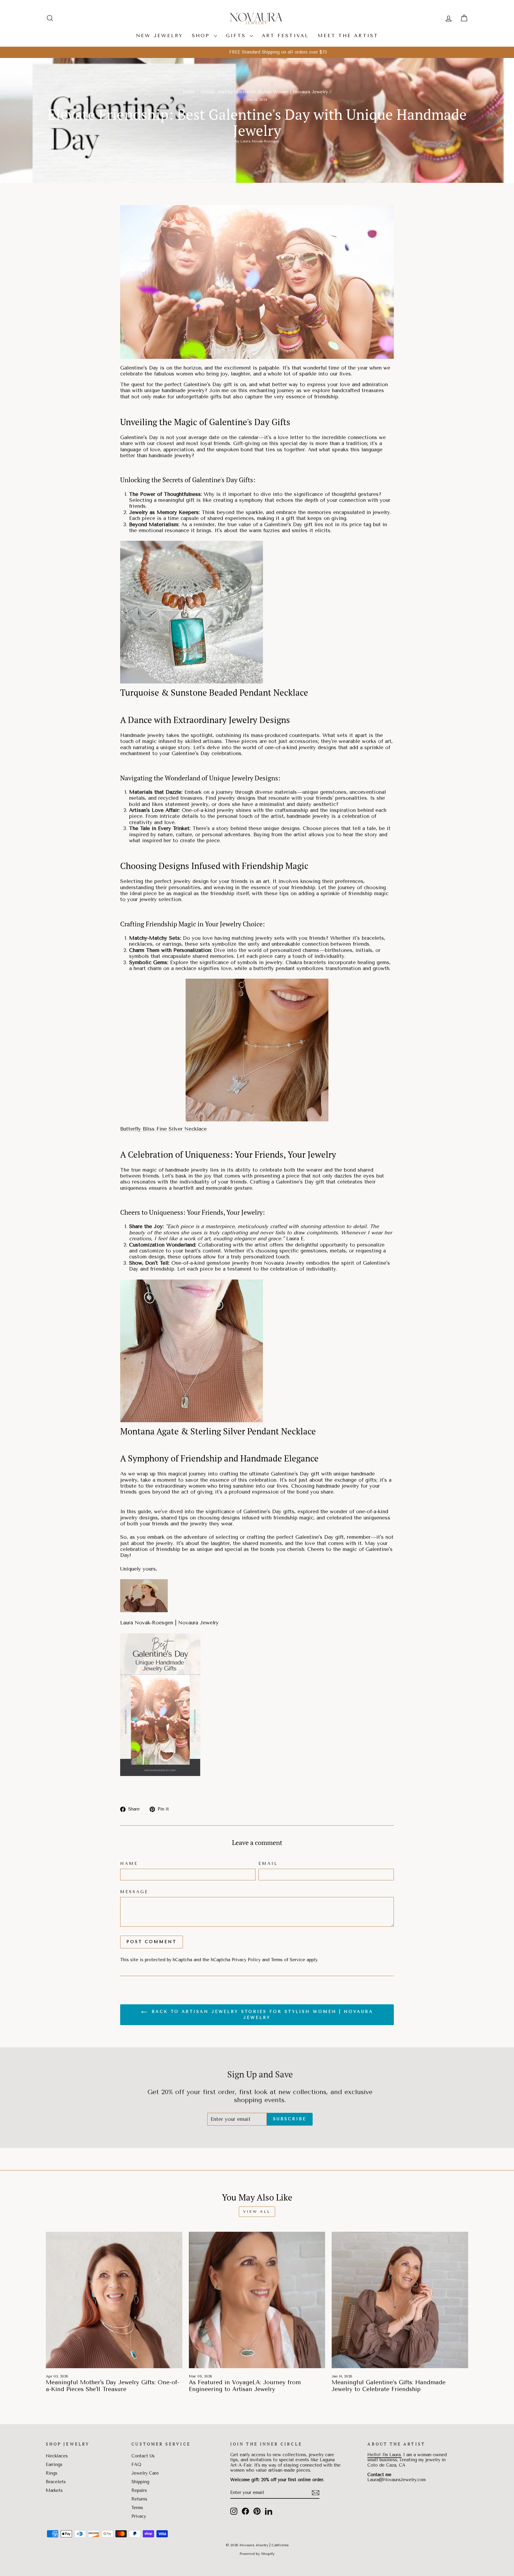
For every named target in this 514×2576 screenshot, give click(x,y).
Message (134, 1892)
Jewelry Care (145, 2473)
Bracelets (56, 2482)
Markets (54, 2491)
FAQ (136, 2465)
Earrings (54, 2465)
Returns (139, 2499)
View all (257, 2212)
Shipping (140, 2482)
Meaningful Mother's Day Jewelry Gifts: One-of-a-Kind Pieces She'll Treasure (113, 2386)
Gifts (237, 36)
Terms (137, 2508)
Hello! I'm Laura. (384, 2455)
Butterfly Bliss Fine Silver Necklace (163, 1129)
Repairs (139, 2491)
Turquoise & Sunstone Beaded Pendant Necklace (214, 692)
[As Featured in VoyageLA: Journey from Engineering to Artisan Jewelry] (257, 2300)
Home (189, 92)
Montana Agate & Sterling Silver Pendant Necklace (218, 1431)
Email (268, 1863)
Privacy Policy (246, 1960)
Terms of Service (288, 1960)
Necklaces (57, 2456)
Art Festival (285, 36)
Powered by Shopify (257, 2554)
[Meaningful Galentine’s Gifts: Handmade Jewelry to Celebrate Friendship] (400, 2300)
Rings (52, 2473)
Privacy (139, 2516)
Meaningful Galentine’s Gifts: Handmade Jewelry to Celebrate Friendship (389, 2386)
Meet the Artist (348, 36)
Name (129, 1863)
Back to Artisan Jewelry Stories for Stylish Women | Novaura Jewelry (261, 2015)
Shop (202, 36)
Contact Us (143, 2456)
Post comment (152, 1942)
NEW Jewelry (159, 36)
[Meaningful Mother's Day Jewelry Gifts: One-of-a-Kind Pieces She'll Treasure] (114, 2300)
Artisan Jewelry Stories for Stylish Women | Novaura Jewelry (264, 92)
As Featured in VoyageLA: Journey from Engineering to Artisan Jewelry (245, 2386)
